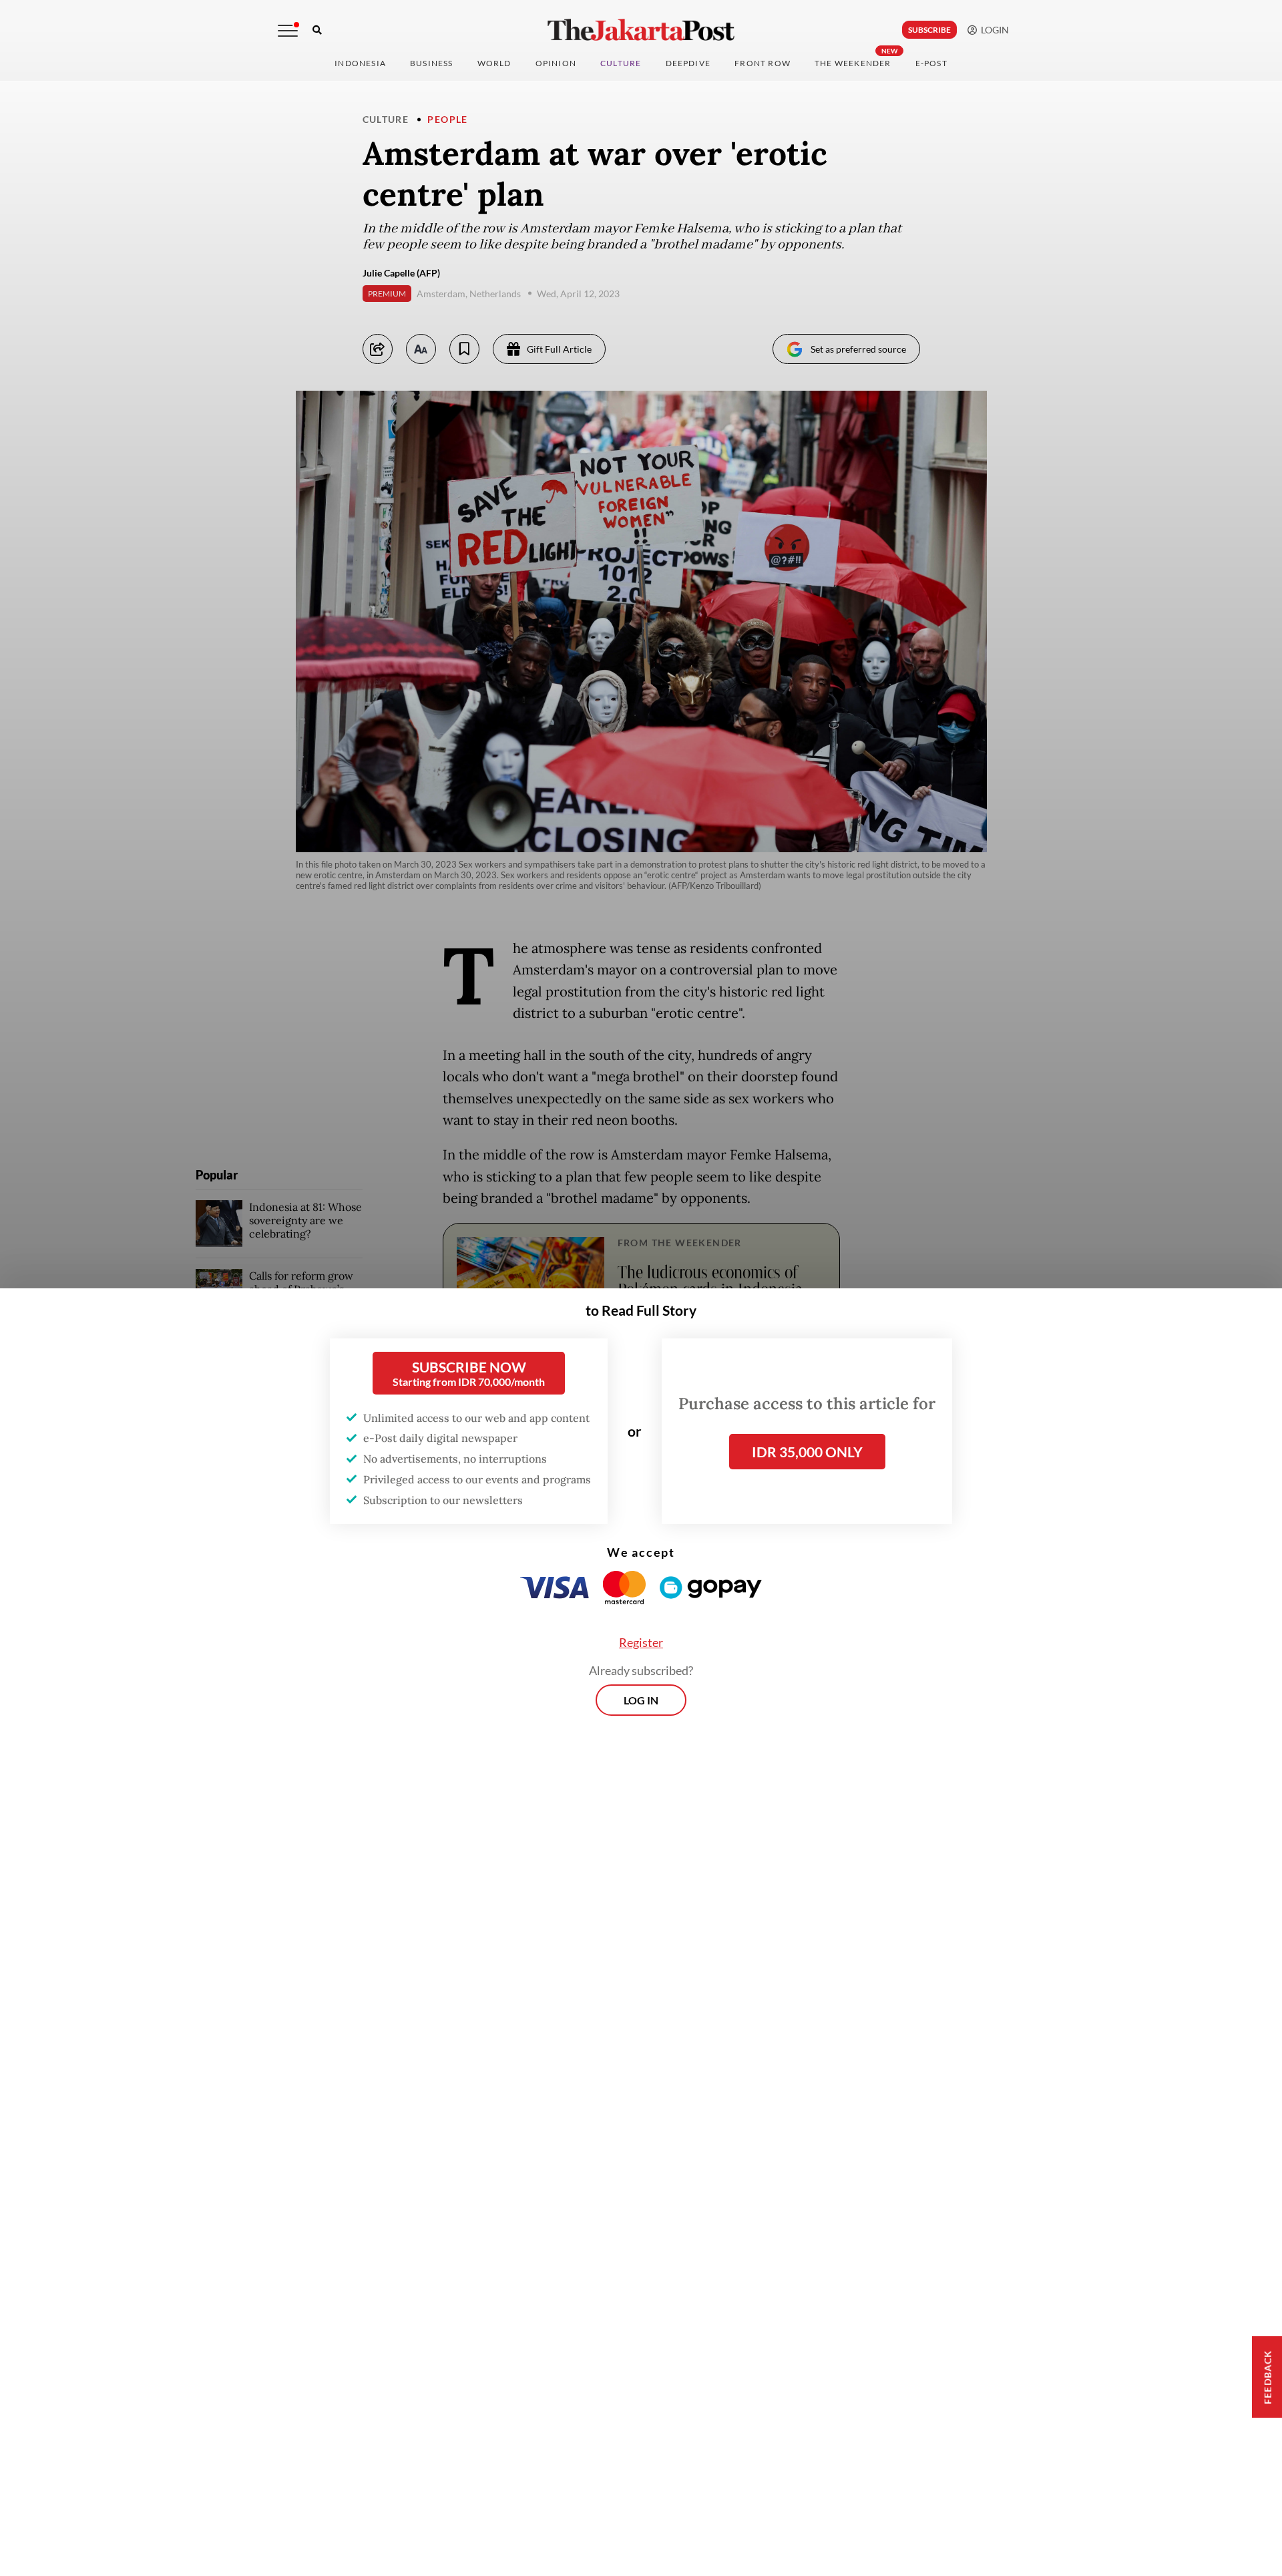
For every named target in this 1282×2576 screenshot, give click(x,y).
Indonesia (360, 63)
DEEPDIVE (688, 63)
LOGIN (993, 30)
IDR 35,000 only (807, 1452)
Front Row (763, 63)
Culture (386, 119)
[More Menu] (288, 31)
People (447, 119)
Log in (641, 1700)
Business (432, 63)
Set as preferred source (858, 349)
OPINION (556, 63)
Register (641, 1642)
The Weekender (853, 63)
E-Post (931, 63)
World (494, 63)
